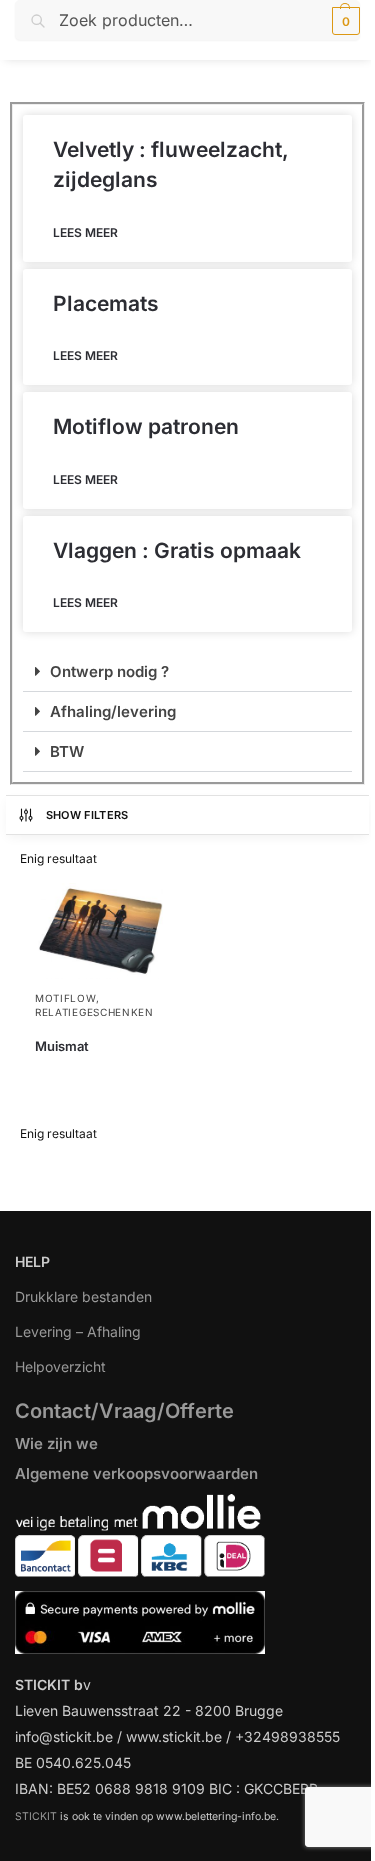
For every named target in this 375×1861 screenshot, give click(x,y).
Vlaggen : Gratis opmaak (177, 550)
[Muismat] (99, 931)
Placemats (106, 303)
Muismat (62, 1046)
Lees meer (85, 232)
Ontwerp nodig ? (109, 671)
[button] (343, 21)
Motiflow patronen (146, 426)
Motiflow (65, 998)
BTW (67, 751)
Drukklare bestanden (83, 1296)
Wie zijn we (56, 1443)
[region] (187, 1715)
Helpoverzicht (60, 1366)
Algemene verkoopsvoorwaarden (136, 1473)
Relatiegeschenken (94, 1012)
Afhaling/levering (113, 711)
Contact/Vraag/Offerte (124, 1411)
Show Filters (87, 815)
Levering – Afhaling (78, 1331)
